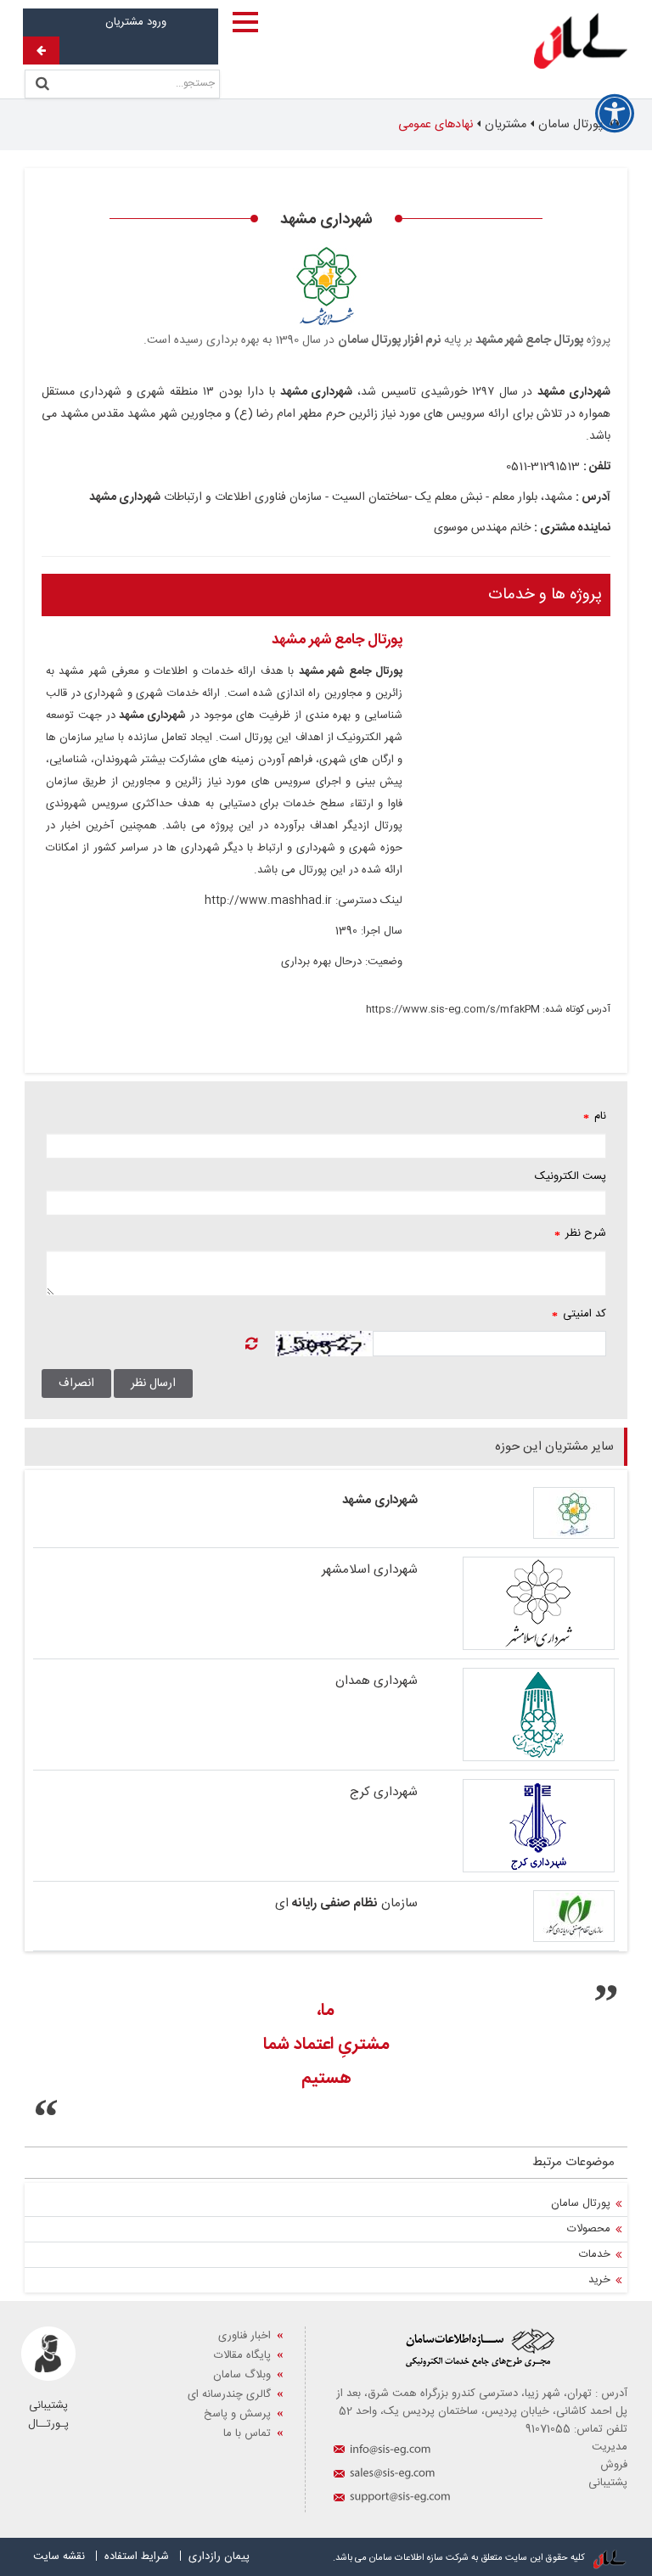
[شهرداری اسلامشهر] (518, 1603)
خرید (599, 2280)
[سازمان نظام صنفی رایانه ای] (518, 1916)
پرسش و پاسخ (237, 2414)
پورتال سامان (581, 2203)
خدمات (595, 2254)
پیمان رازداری (219, 2556)
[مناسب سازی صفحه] (615, 114)
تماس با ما (247, 2433)
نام (595, 1116)
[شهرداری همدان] (518, 1715)
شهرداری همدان (377, 1681)
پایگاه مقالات (242, 2355)
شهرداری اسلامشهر (370, 1570)
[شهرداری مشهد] (518, 1513)
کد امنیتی (579, 1314)
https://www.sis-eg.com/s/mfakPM (453, 1009)
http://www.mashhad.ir (268, 901)
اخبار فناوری (244, 2336)
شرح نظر (580, 1233)
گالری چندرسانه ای (229, 2394)
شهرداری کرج (384, 1792)
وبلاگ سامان (242, 2375)
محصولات (589, 2229)
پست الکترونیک (570, 1176)
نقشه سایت (59, 2556)
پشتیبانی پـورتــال (48, 2415)
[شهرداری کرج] (518, 1826)
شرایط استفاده (137, 2556)
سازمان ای (346, 1903)
